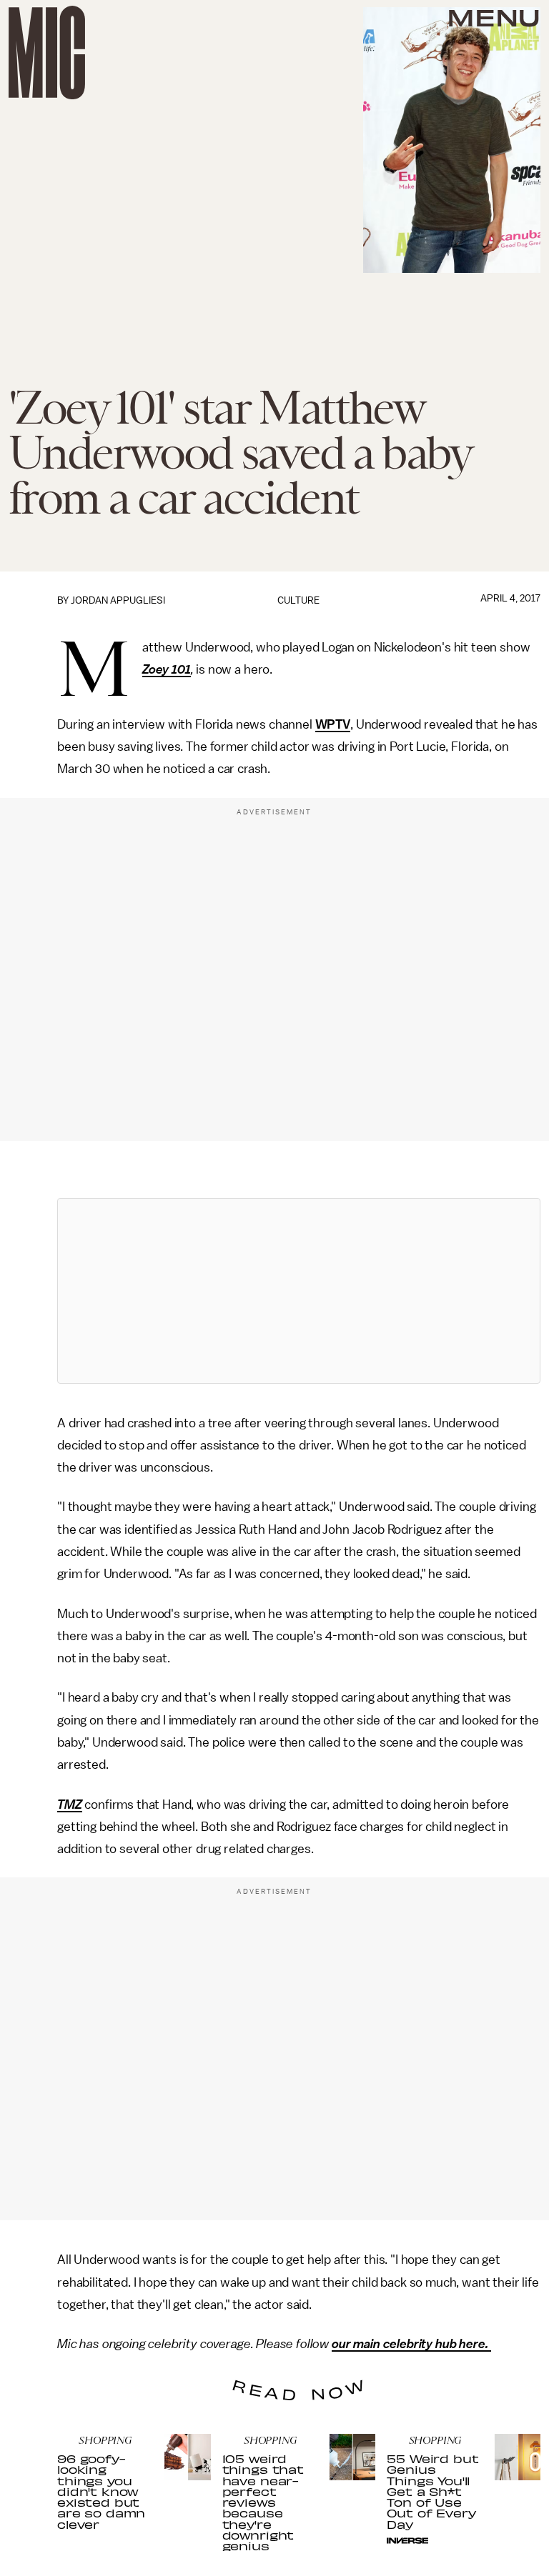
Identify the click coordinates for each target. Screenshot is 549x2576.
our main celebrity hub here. (411, 2344)
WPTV (333, 724)
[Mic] (47, 53)
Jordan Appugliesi (118, 600)
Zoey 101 (167, 669)
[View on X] (299, 1291)
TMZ (70, 1804)
